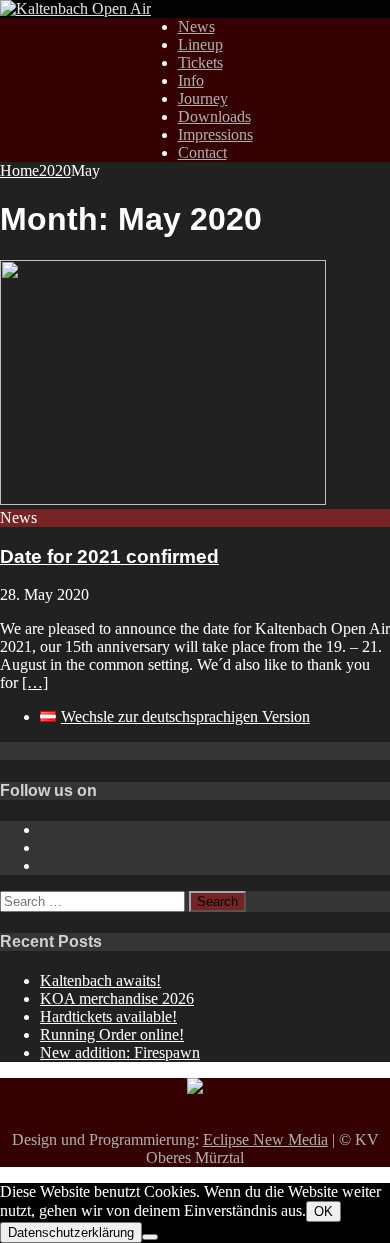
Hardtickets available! (108, 1016)
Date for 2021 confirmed (109, 556)
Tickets (200, 62)
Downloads (214, 116)
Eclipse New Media (265, 1139)
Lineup (200, 44)
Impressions (215, 134)
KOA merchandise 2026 (117, 998)
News (196, 26)
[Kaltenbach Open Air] (75, 8)
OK (323, 1211)
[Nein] (150, 1237)
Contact (202, 152)
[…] (35, 682)
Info (191, 80)
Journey (203, 98)
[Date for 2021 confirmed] (163, 499)
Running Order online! (112, 1034)
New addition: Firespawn (120, 1052)
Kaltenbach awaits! (100, 980)
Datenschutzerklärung (71, 1232)
